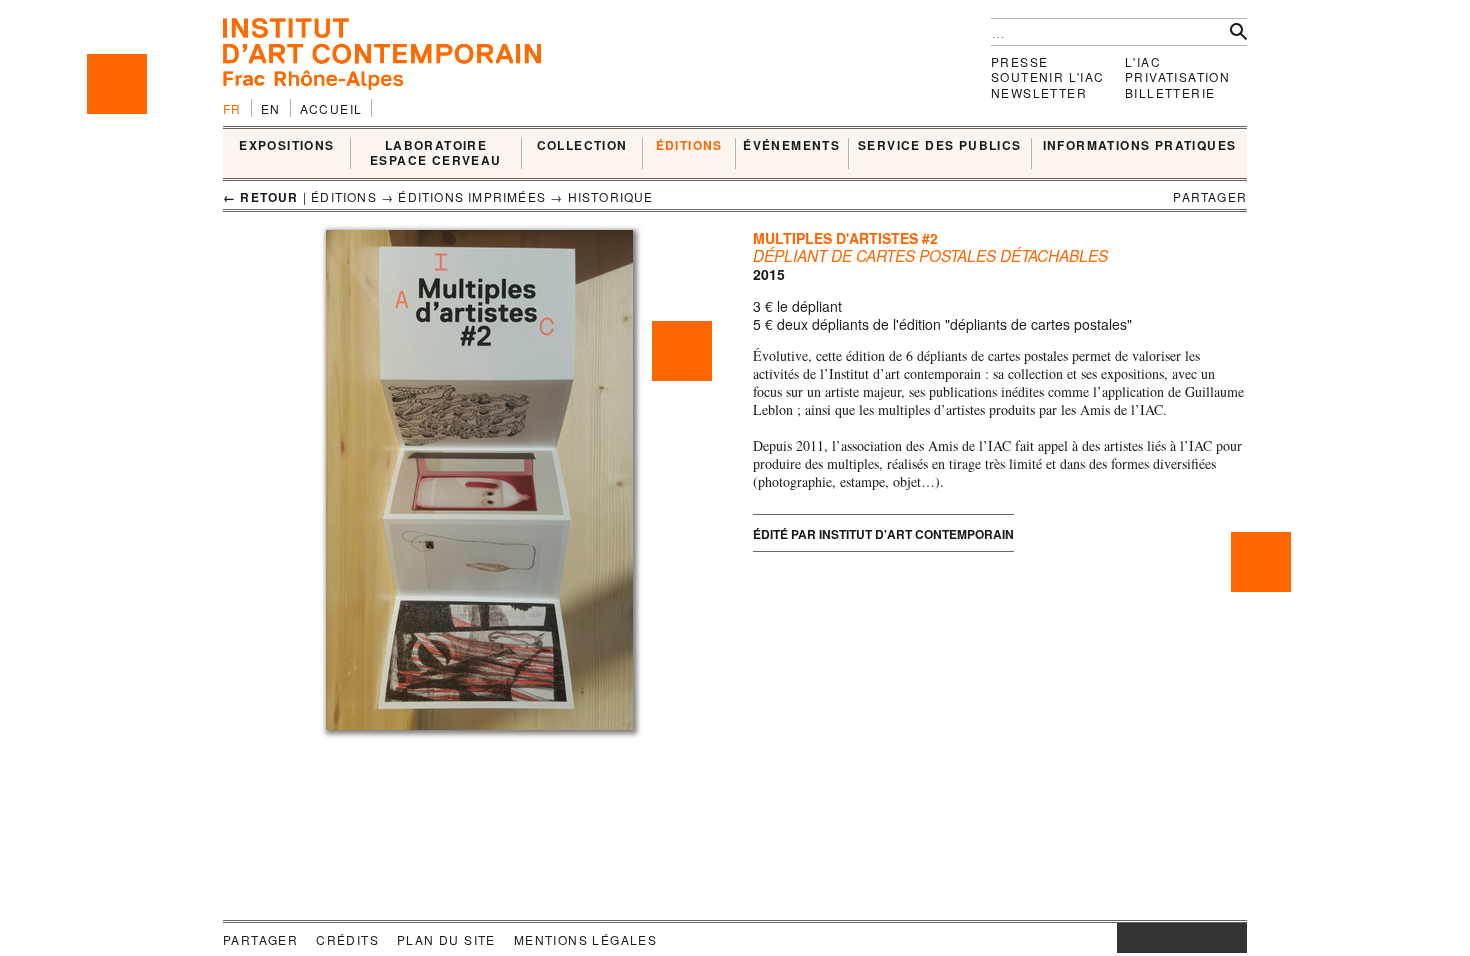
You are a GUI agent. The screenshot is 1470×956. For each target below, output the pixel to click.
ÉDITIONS (689, 146)
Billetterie (1170, 92)
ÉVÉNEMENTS (791, 146)
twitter (1172, 938)
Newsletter (1039, 92)
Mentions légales (585, 939)
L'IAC (1143, 61)
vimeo (1202, 938)
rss (1232, 938)
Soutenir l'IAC (1048, 76)
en (271, 108)
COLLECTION (582, 146)
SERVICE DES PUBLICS (940, 146)
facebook (1147, 938)
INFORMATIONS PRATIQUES (1140, 146)
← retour (261, 197)
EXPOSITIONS (286, 146)
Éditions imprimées (472, 196)
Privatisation (1177, 76)
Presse (1019, 61)
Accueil (331, 108)
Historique (611, 196)
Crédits (347, 939)
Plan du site (446, 939)
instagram (1127, 938)
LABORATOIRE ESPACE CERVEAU (436, 153)
